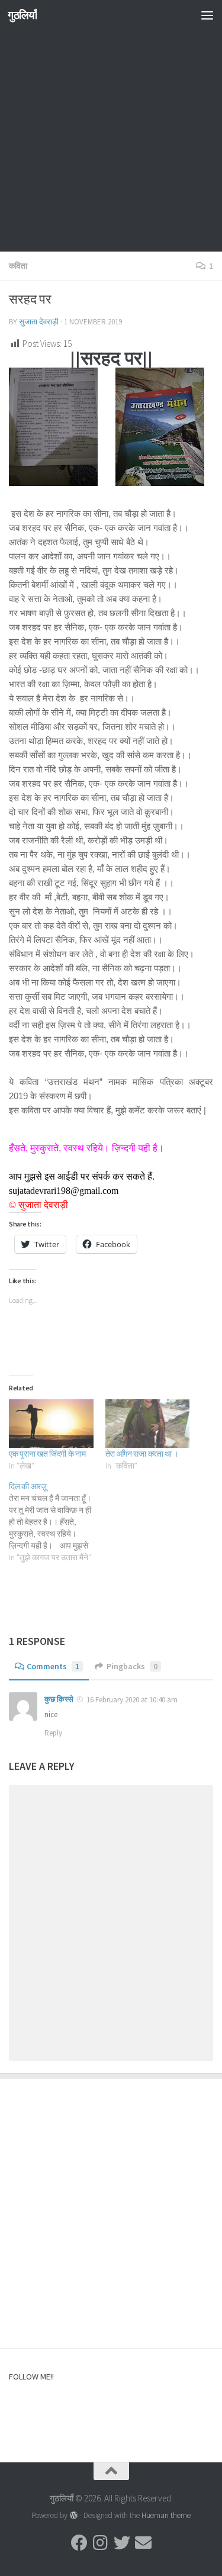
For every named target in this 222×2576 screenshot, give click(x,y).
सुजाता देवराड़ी (39, 322)
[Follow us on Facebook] (79, 2543)
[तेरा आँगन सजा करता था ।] (148, 1423)
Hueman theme (166, 2515)
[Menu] (207, 15)
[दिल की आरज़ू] (57, 1522)
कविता (18, 266)
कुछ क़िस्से (59, 1699)
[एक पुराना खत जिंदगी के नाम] (51, 1423)
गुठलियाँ (22, 15)
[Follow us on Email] (143, 2543)
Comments (53, 1666)
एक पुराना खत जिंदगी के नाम (47, 1454)
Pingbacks (132, 1666)
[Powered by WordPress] (73, 2515)
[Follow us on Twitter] (122, 2543)
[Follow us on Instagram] (101, 2543)
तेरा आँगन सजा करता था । (142, 1454)
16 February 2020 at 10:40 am (132, 1700)
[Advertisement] (111, 141)
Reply (53, 1733)
